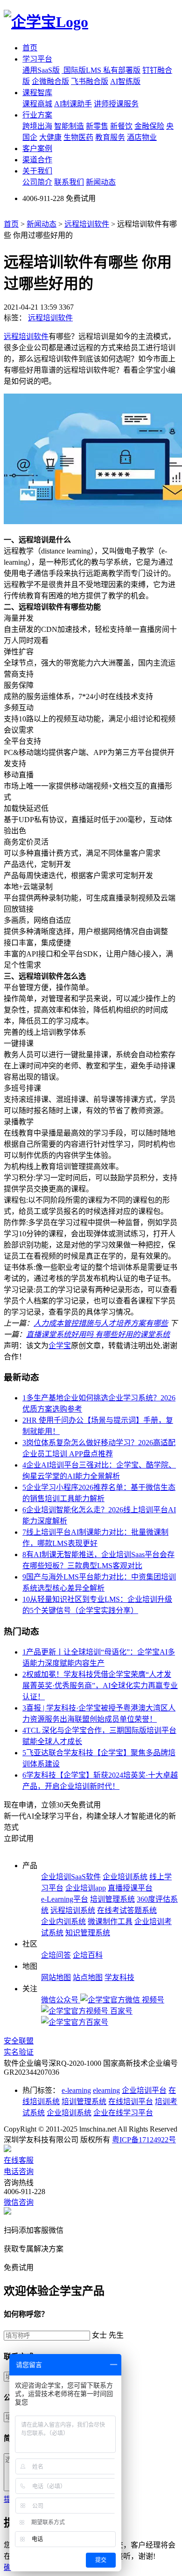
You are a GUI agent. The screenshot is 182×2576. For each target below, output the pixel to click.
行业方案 (37, 115)
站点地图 (88, 1977)
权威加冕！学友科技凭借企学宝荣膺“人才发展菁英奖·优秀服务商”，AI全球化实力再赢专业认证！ (100, 1686)
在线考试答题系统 (127, 1910)
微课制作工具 (110, 1922)
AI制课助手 (73, 104)
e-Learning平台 (65, 1899)
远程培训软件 (87, 224)
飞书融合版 (90, 81)
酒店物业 (142, 137)
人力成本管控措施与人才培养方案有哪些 (101, 1323)
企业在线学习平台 (123, 2113)
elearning (106, 2090)
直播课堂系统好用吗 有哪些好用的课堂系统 (98, 1334)
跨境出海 (37, 126)
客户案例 (37, 149)
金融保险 (149, 126)
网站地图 (56, 1977)
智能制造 (69, 126)
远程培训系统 (73, 1910)
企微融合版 (50, 81)
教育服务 (110, 137)
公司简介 (37, 182)
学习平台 (37, 59)
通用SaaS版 (41, 70)
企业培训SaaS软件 (71, 1877)
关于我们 (37, 171)
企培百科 (88, 1955)
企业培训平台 (144, 2090)
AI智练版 (125, 81)
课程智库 (37, 93)
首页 (30, 48)
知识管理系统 (88, 1933)
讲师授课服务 (116, 104)
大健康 (50, 137)
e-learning (76, 2090)
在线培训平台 (131, 2102)
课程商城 (37, 104)
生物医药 (78, 137)
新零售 (97, 126)
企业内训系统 (63, 1922)
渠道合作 (37, 160)
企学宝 (60, 1346)
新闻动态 (101, 182)
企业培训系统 (125, 1877)
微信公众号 (61, 2000)
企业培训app (86, 1888)
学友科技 (119, 1977)
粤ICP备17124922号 (144, 2140)
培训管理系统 (112, 1899)
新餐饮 (121, 126)
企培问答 (56, 1955)
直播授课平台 (130, 1888)
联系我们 (69, 182)
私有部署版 (122, 70)
